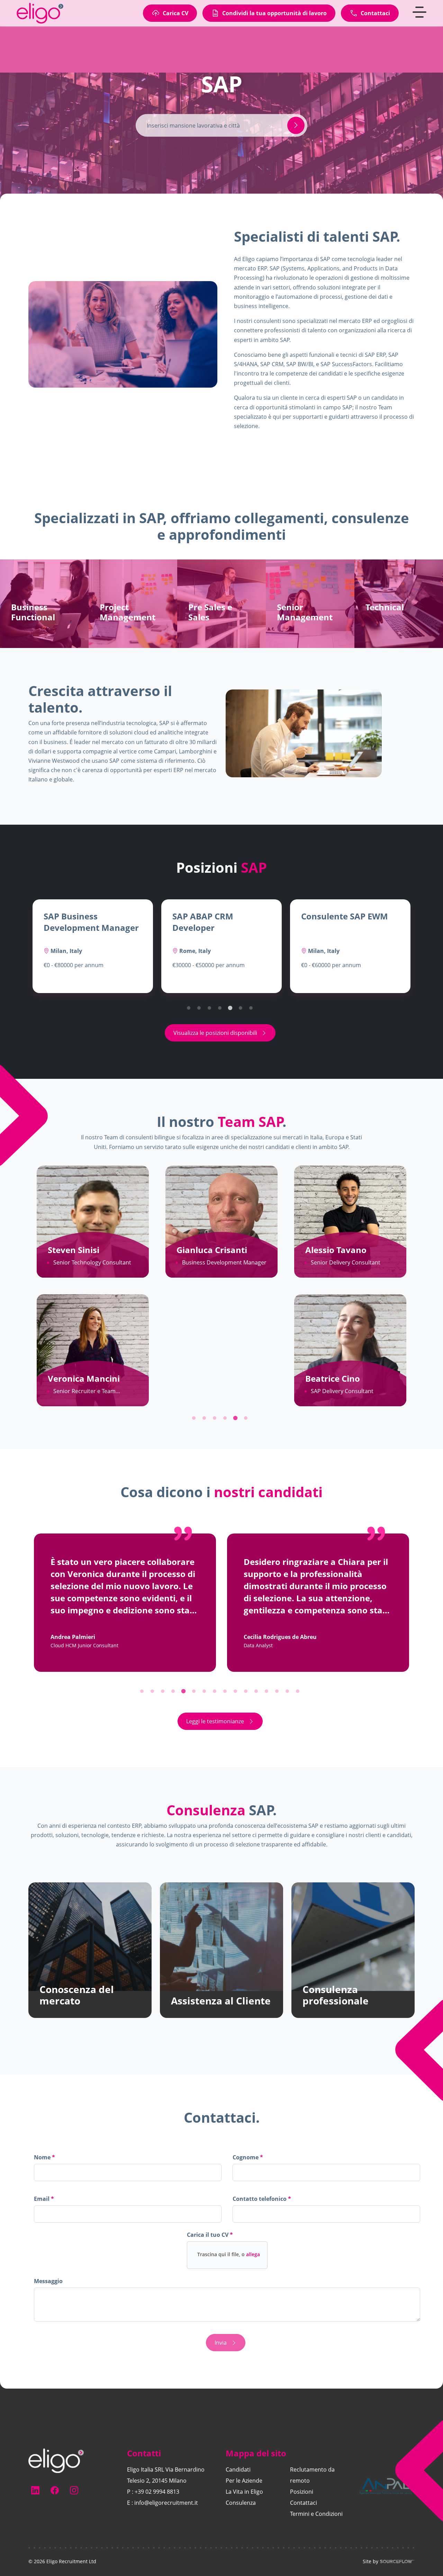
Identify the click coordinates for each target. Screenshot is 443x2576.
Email (42, 2199)
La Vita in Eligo (244, 2492)
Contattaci (304, 2503)
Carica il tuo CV (208, 2235)
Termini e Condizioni (316, 2514)
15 (289, 1693)
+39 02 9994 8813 (157, 2492)
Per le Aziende (244, 2481)
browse (228, 2255)
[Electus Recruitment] (56, 2460)
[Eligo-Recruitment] (44, 23)
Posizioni (302, 2492)
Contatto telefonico (262, 2200)
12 (258, 1693)
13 (268, 1693)
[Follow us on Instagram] (74, 2490)
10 (237, 1693)
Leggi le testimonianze (215, 1721)
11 (247, 1693)
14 (279, 1693)
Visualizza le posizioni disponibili (215, 1033)
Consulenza (241, 2503)
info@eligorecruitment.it (166, 2503)
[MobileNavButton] (419, 22)
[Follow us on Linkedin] (35, 2490)
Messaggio (48, 2281)
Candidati (238, 2470)
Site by (370, 2561)
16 (299, 1693)
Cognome (246, 2157)
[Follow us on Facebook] (55, 2490)
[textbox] (128, 2172)
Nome (43, 2157)
